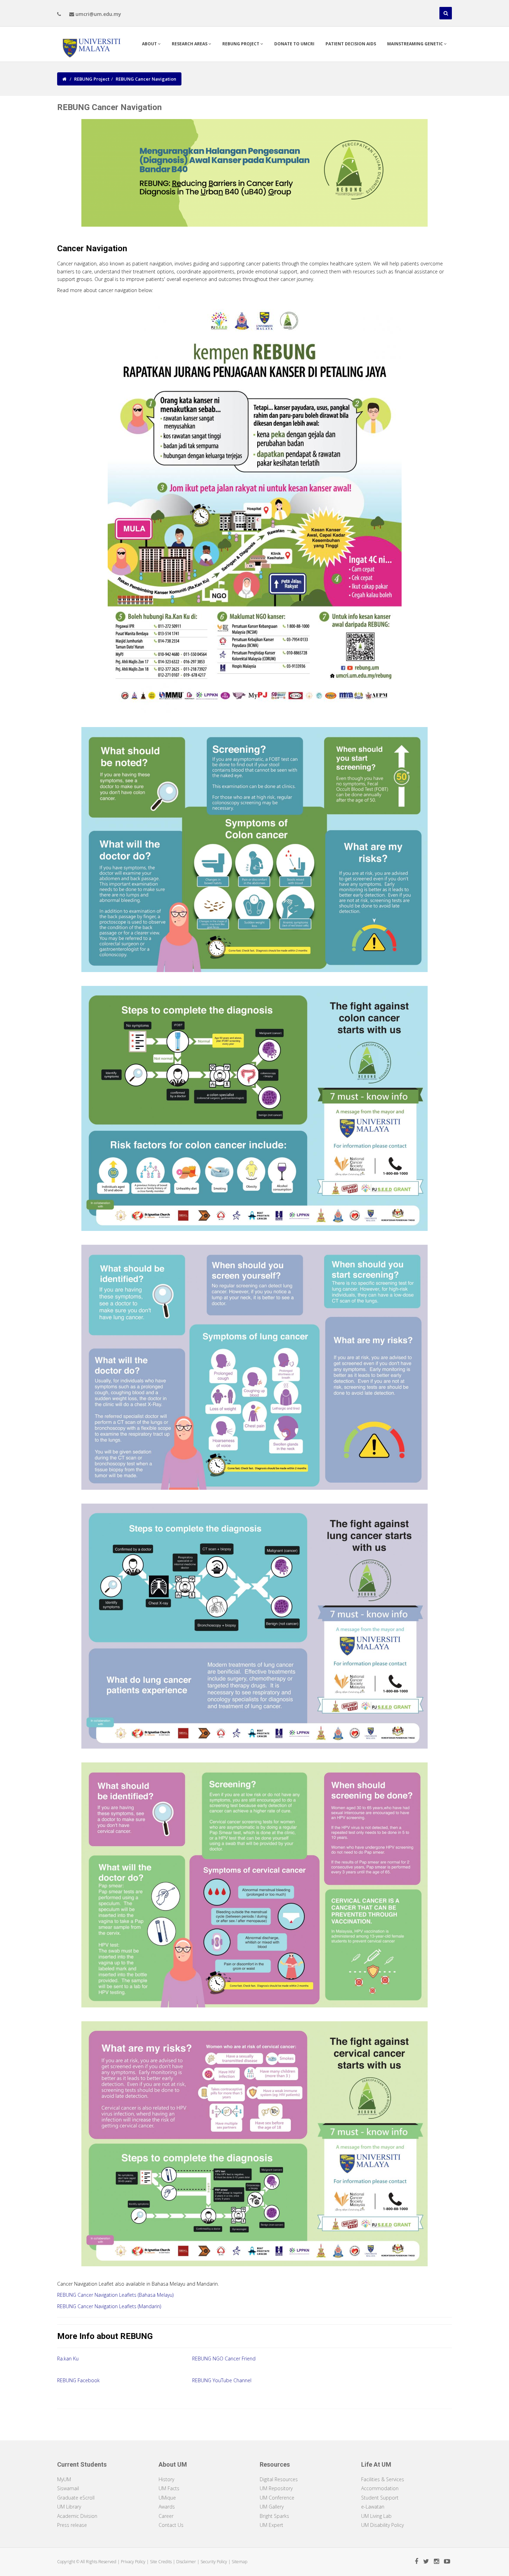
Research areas (190, 44)
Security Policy (214, 2562)
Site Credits (161, 2562)
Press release (72, 2525)
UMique (167, 2498)
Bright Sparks (274, 2516)
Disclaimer (186, 2562)
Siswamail (68, 2488)
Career (166, 2516)
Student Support (380, 2498)
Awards (167, 2507)
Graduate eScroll (76, 2498)
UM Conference (277, 2498)
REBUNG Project (241, 44)
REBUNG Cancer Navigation (146, 79)
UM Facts (169, 2488)
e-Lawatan (373, 2507)
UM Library (69, 2507)
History (166, 2479)
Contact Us (171, 2525)
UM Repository (276, 2488)
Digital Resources (279, 2479)
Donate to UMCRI (294, 44)
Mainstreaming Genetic (416, 44)
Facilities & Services (383, 2479)
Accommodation (380, 2488)
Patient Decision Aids (351, 44)
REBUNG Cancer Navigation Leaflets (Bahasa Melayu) (115, 2295)
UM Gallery (272, 2507)
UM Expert (271, 2525)
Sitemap (239, 2562)
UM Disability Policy (382, 2525)
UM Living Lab (376, 2516)
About (150, 44)
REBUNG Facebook (78, 2380)
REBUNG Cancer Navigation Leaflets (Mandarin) (109, 2306)
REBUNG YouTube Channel (222, 2380)
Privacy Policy (133, 2562)
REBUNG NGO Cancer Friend (224, 2359)
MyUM (64, 2479)
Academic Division (77, 2516)
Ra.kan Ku (68, 2359)
